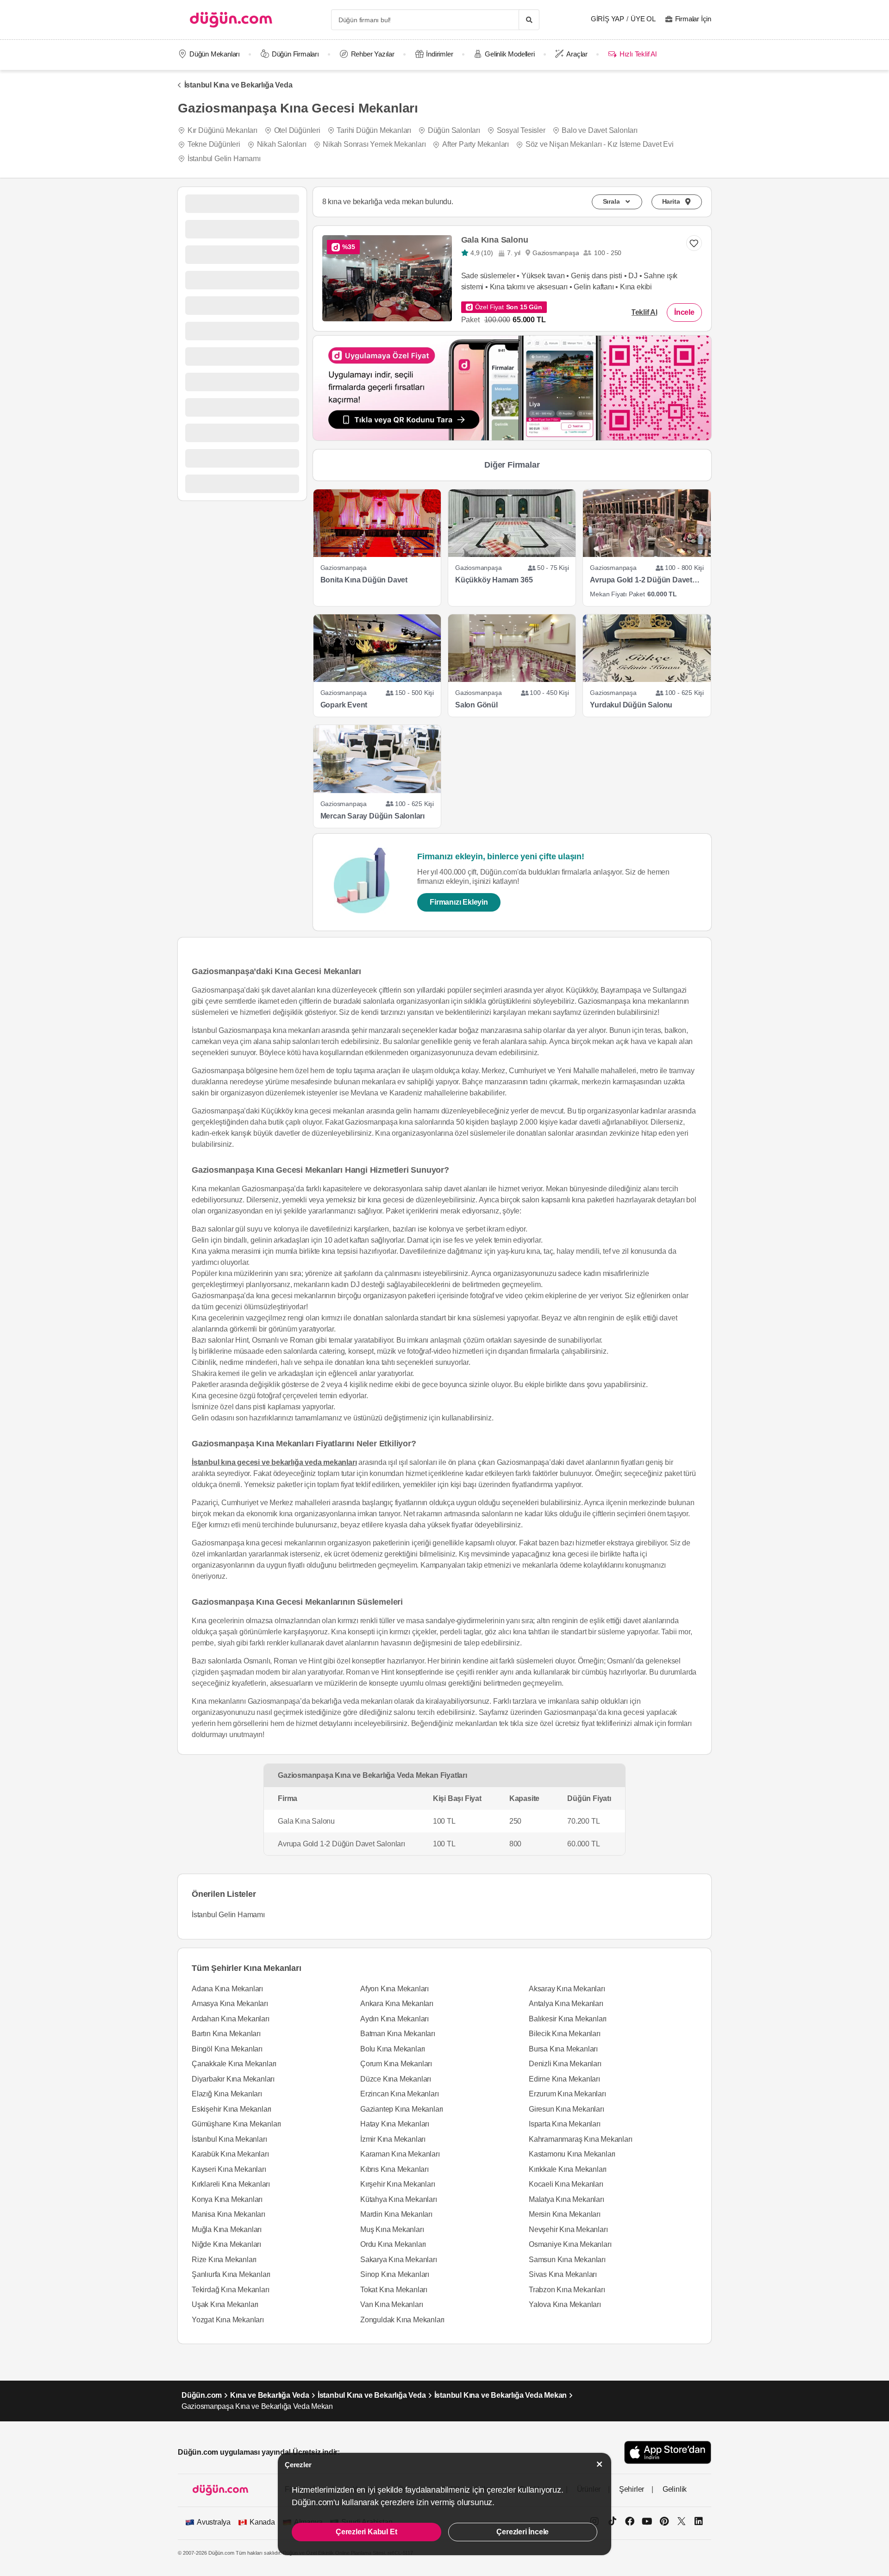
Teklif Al (644, 312)
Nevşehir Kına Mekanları (568, 2229)
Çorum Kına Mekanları (396, 2064)
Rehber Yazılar (373, 54)
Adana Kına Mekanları (227, 1989)
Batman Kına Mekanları (398, 2034)
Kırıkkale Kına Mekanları (568, 2169)
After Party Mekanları (476, 144)
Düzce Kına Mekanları (396, 2079)
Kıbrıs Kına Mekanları (394, 2169)
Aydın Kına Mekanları (394, 2019)
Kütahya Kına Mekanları (399, 2199)
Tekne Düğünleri (214, 144)
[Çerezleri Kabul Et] (600, 2464)
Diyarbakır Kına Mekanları (233, 2079)
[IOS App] (668, 2452)
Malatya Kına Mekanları (567, 2199)
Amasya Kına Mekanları (230, 2004)
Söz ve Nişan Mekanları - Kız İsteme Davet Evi (600, 144)
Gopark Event (344, 705)
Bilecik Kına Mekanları (565, 2034)
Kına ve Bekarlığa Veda (270, 2395)
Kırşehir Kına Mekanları (398, 2184)
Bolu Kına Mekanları (393, 2049)
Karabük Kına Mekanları (230, 2154)
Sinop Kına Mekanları (395, 2274)
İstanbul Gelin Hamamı (224, 159)
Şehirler (632, 2489)
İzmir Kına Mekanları (393, 2139)
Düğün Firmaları (295, 54)
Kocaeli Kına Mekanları (566, 2184)
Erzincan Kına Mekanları (399, 2094)
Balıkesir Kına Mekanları (568, 2019)
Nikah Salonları (282, 144)
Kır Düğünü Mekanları (222, 130)
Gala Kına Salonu (495, 240)
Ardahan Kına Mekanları (231, 2019)
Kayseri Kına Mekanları (229, 2169)
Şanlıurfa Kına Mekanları (231, 2274)
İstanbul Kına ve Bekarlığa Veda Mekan (501, 2395)
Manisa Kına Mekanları (229, 2214)
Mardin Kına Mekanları (396, 2214)
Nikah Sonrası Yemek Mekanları (374, 144)
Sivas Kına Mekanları (563, 2274)
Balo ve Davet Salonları (599, 130)
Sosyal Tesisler (521, 130)
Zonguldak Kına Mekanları (402, 2320)
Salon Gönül (476, 705)
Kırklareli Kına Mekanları (231, 2184)
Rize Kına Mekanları (224, 2260)
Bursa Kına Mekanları (563, 2049)
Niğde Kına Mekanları (226, 2244)
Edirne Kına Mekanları (564, 2079)
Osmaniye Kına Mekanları (570, 2244)
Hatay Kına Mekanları (395, 2124)
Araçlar (577, 54)
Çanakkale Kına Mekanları (234, 2064)
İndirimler (439, 54)
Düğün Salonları (454, 130)
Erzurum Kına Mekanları (567, 2094)
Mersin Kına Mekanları (565, 2214)
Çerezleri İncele (523, 2532)
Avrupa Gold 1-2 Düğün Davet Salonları (641, 580)
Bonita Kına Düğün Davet (364, 580)
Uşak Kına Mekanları (225, 2304)
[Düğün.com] (231, 20)
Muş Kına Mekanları (392, 2229)
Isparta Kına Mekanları (565, 2124)
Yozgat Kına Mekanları (228, 2320)
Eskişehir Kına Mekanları (232, 2109)
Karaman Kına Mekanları (400, 2154)
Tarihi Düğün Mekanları (374, 130)
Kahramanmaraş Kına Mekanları (580, 2139)
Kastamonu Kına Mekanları (572, 2154)
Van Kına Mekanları (391, 2304)
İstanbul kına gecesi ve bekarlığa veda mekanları (274, 1462)
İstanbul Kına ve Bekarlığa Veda (238, 85)
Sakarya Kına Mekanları (399, 2260)
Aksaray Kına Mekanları (567, 1989)
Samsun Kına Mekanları (567, 2260)
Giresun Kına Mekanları (567, 2109)
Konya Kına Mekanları (227, 2199)
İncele (684, 312)
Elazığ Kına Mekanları (227, 2094)
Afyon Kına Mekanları (394, 1989)
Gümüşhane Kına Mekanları (236, 2124)
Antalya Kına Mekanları (566, 2004)
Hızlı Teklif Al (638, 54)
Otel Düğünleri (297, 130)
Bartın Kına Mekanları (226, 2034)
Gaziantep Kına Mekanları (402, 2109)
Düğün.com (202, 2395)
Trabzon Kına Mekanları (567, 2290)
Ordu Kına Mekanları (393, 2244)
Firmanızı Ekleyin (459, 902)
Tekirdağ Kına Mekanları (230, 2290)
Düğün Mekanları (215, 54)
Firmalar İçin (693, 19)
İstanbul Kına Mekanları (229, 2139)
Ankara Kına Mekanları (397, 2004)
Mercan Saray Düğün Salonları (373, 816)
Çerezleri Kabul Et (366, 2532)
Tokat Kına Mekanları (394, 2290)
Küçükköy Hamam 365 (494, 580)
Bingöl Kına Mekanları (227, 2049)
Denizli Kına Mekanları (565, 2064)
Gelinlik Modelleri (510, 54)
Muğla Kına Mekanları (227, 2229)
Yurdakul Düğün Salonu (631, 705)
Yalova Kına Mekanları (565, 2304)
